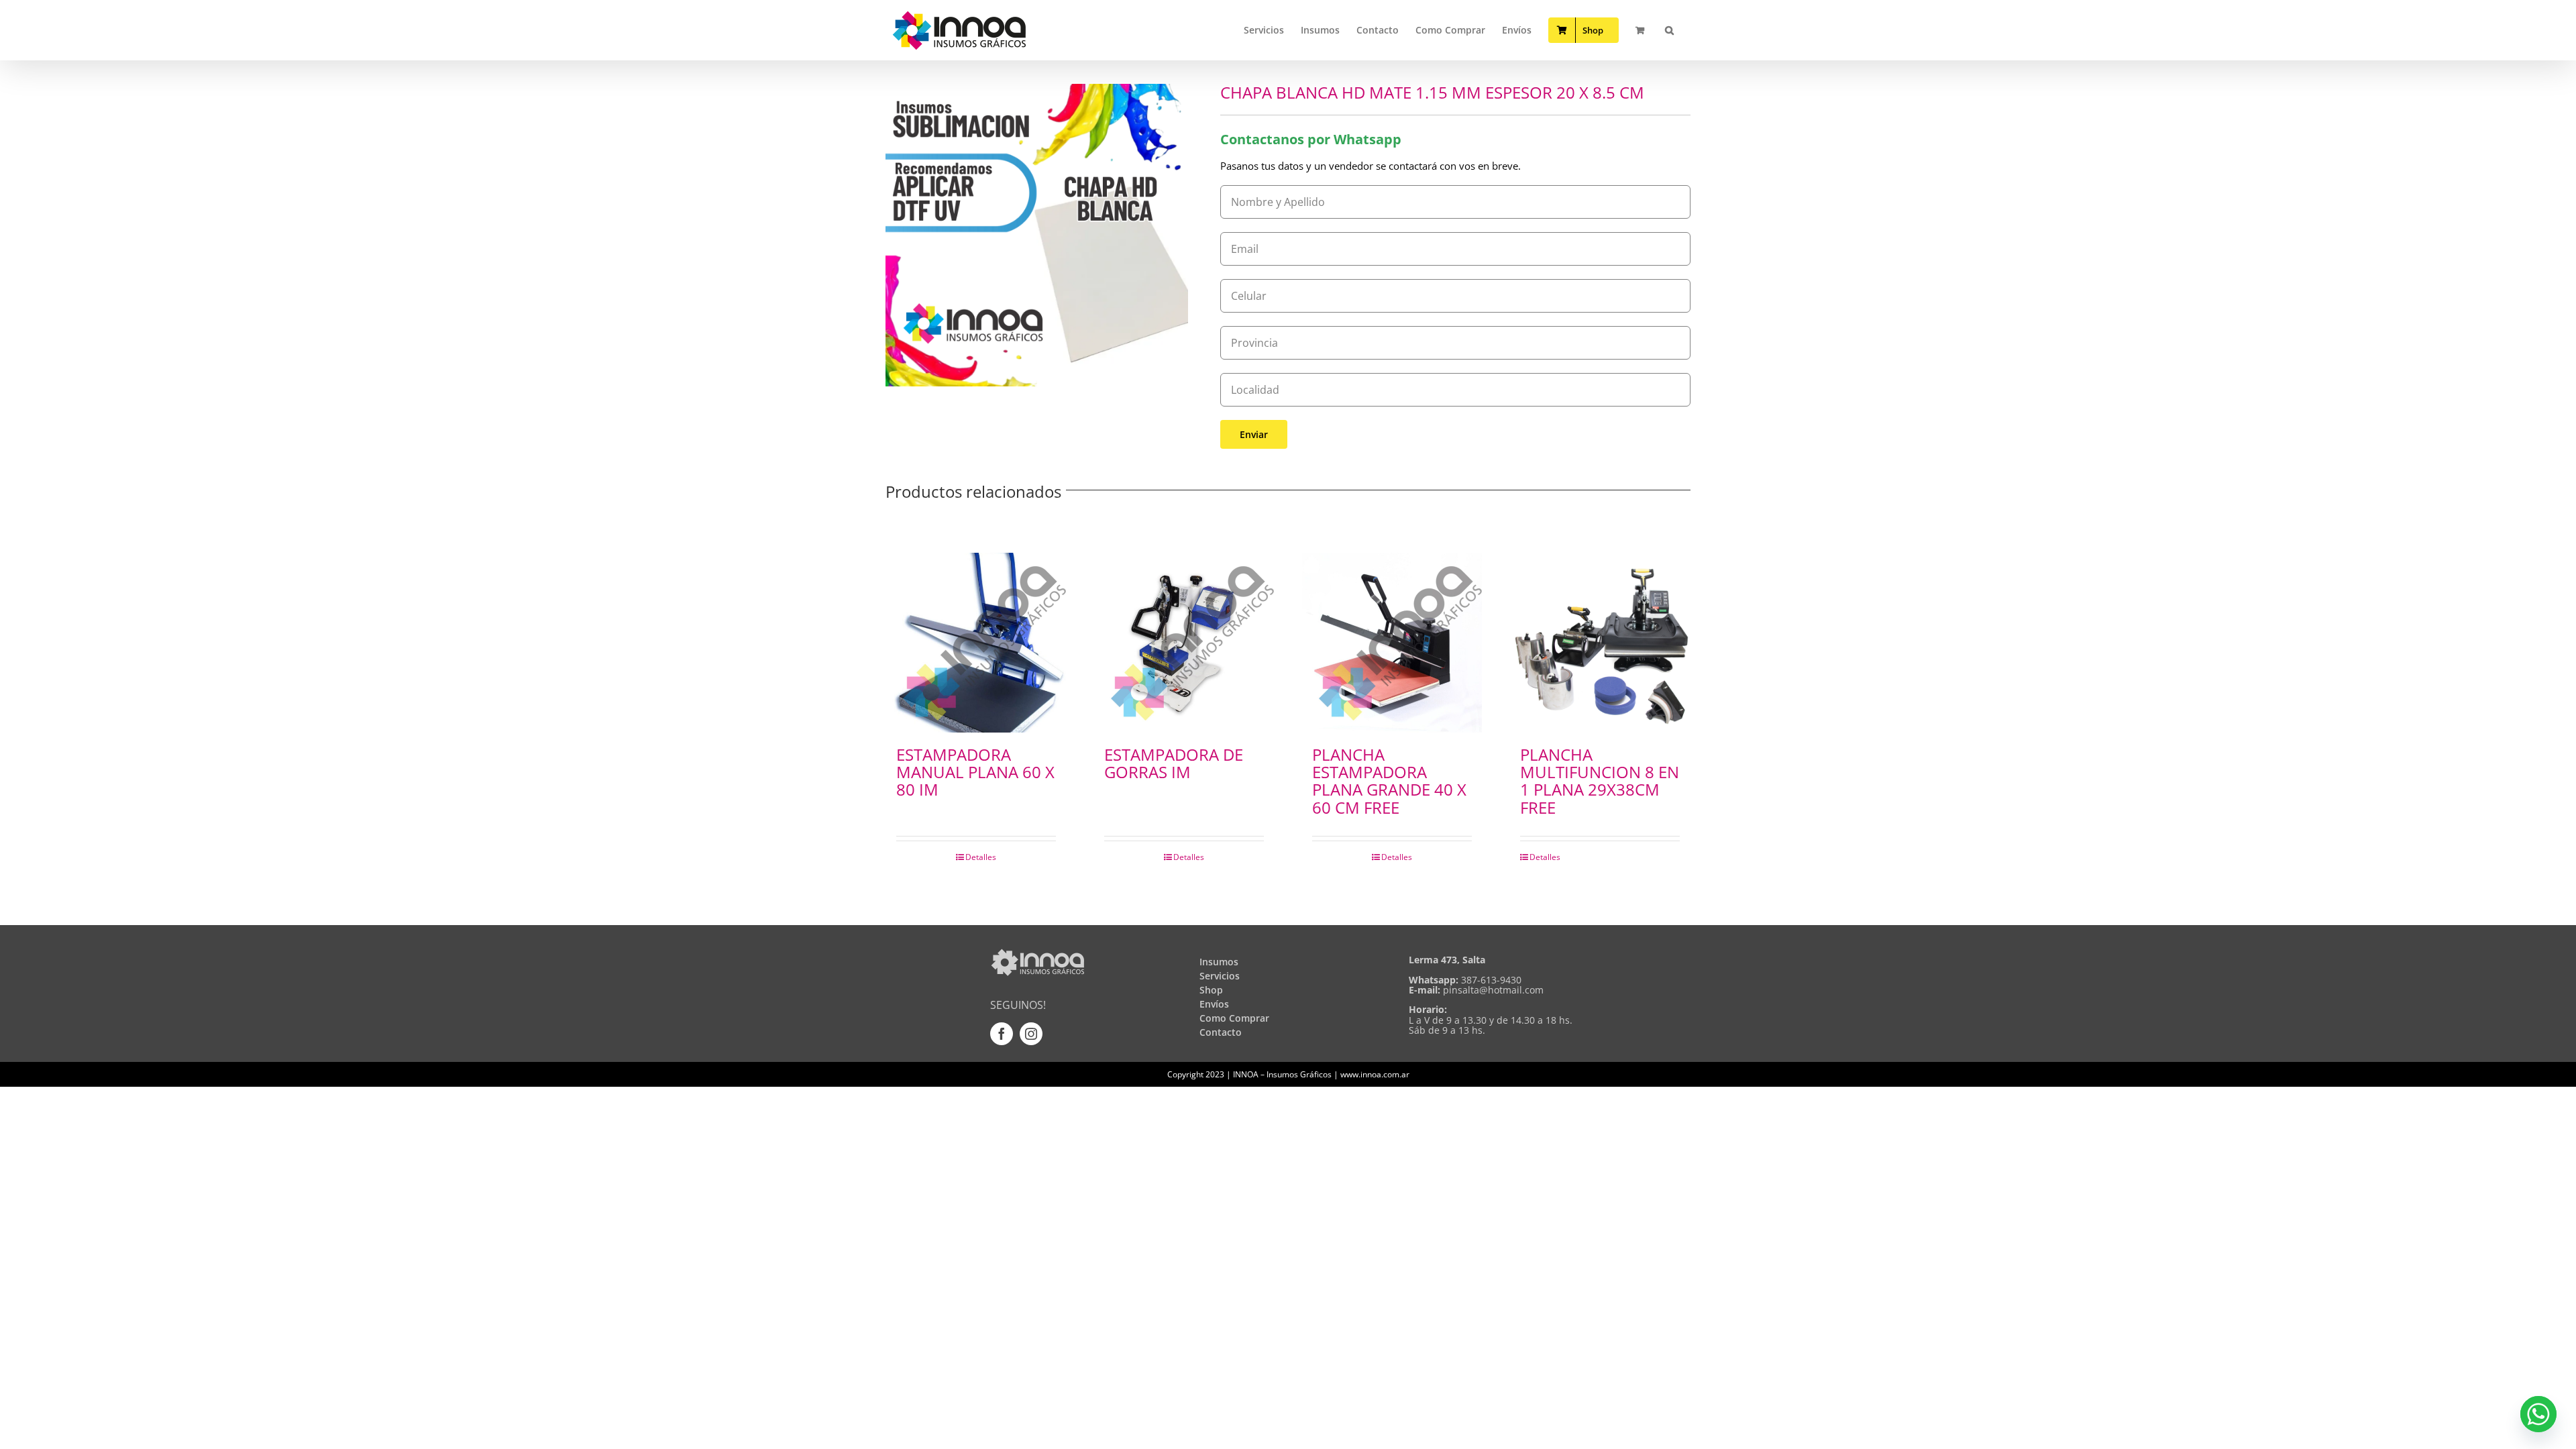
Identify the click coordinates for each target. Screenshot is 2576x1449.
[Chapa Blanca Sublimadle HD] (1037, 235)
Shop (1211, 990)
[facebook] (1002, 1034)
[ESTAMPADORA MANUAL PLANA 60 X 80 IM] (976, 643)
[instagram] (1031, 1034)
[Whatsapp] (2538, 1414)
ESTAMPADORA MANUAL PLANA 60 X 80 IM (975, 772)
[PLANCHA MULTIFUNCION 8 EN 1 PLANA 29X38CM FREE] (1600, 643)
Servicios (1220, 976)
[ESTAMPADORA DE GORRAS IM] (1184, 643)
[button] (1669, 30)
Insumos (1219, 962)
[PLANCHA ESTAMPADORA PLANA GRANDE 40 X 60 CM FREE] (1392, 643)
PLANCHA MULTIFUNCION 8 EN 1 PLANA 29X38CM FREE (1600, 781)
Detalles (981, 857)
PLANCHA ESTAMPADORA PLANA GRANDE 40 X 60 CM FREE (1389, 781)
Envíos (1214, 1004)
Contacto (1221, 1032)
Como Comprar (1234, 1018)
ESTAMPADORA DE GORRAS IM (1174, 763)
